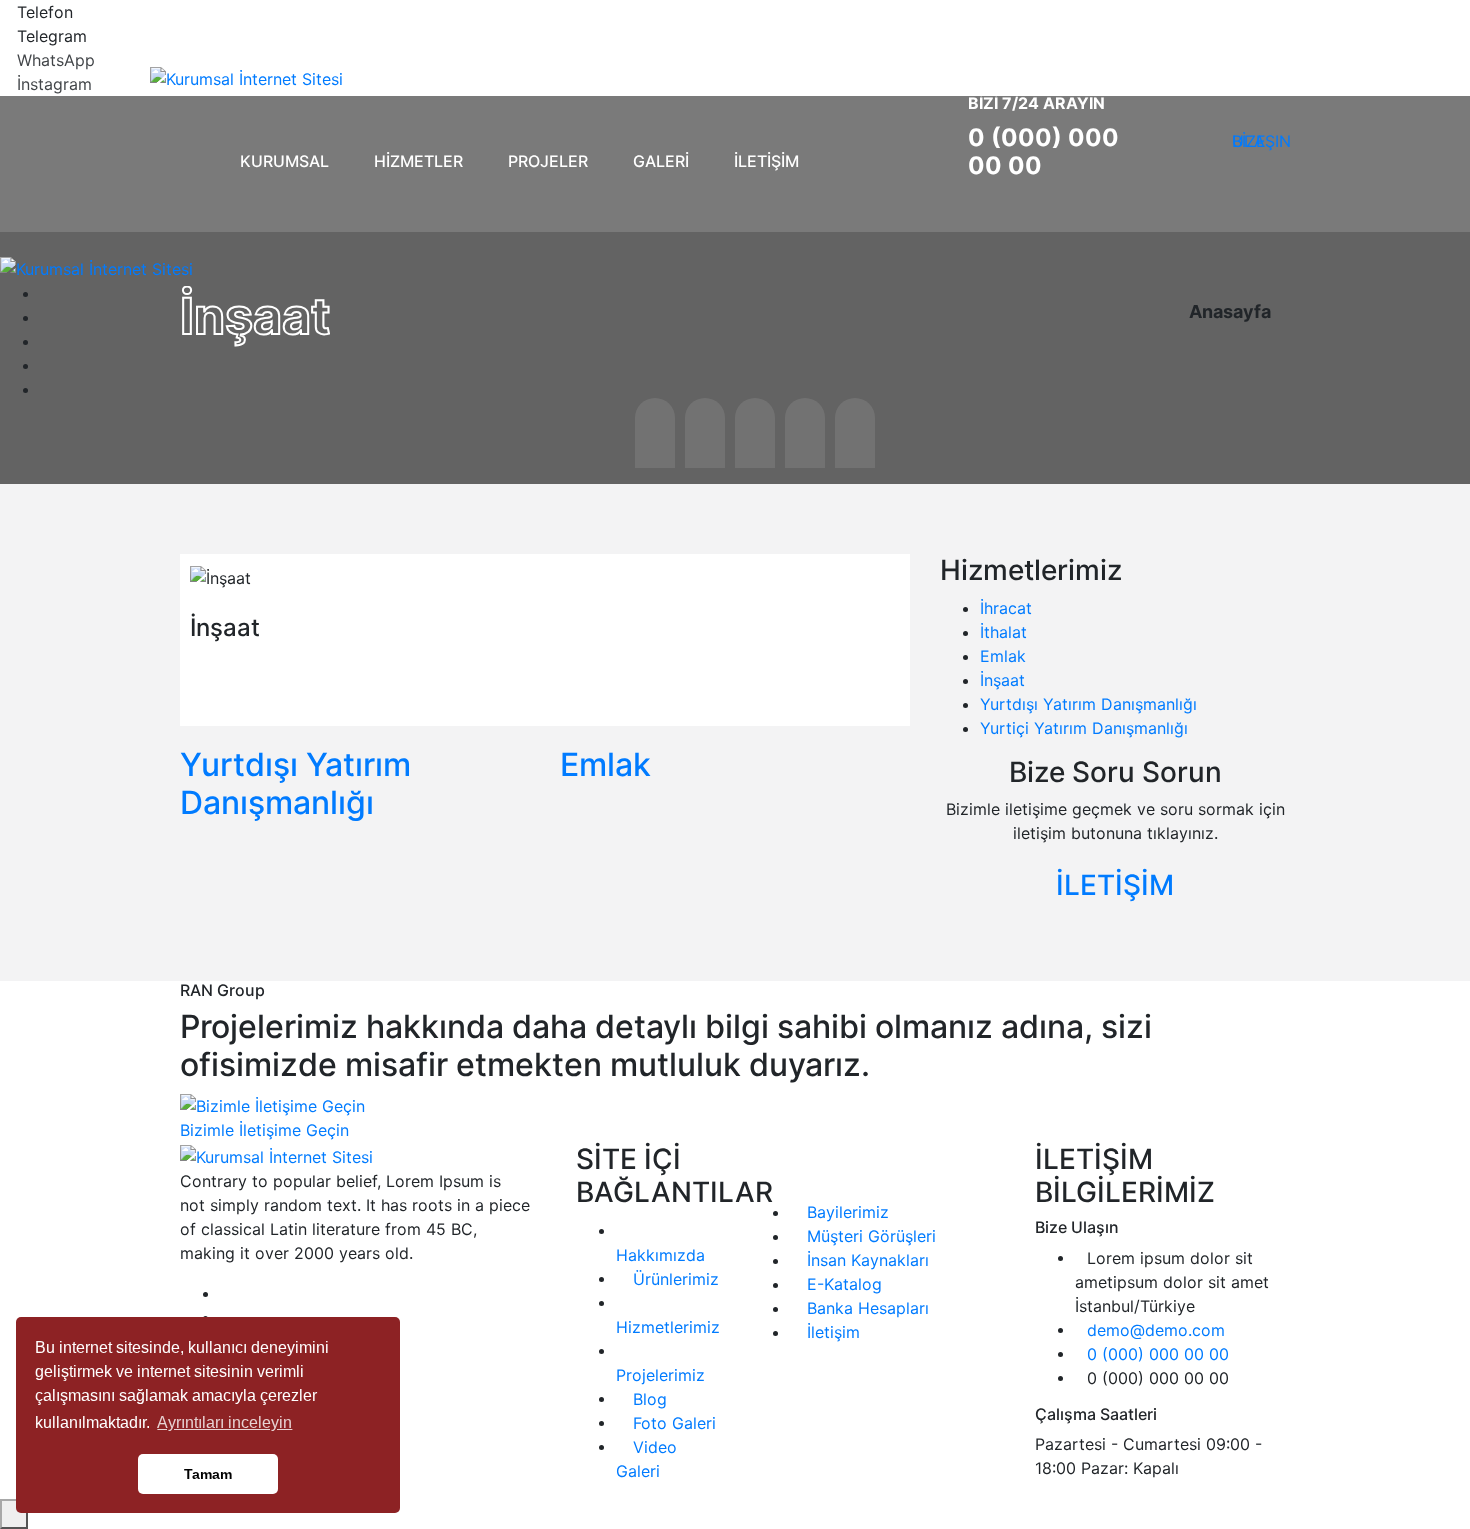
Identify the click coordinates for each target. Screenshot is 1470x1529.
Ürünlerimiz (673, 1279)
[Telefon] (6, 12)
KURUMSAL (284, 161)
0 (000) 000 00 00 (1043, 151)
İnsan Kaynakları (865, 1260)
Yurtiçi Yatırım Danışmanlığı (1084, 728)
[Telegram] (6, 36)
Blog (647, 1399)
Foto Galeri (672, 1423)
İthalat (1003, 632)
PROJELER (548, 161)
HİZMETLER (418, 161)
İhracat (1006, 608)
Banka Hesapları (865, 1308)
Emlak (605, 764)
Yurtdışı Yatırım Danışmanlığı (295, 783)
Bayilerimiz (845, 1212)
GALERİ (661, 161)
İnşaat (1002, 680)
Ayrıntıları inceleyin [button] (224, 1422)
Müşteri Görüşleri (869, 1236)
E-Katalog (842, 1284)
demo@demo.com (1156, 1330)
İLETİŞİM (766, 161)
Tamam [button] (208, 1474)
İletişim (831, 1332)
